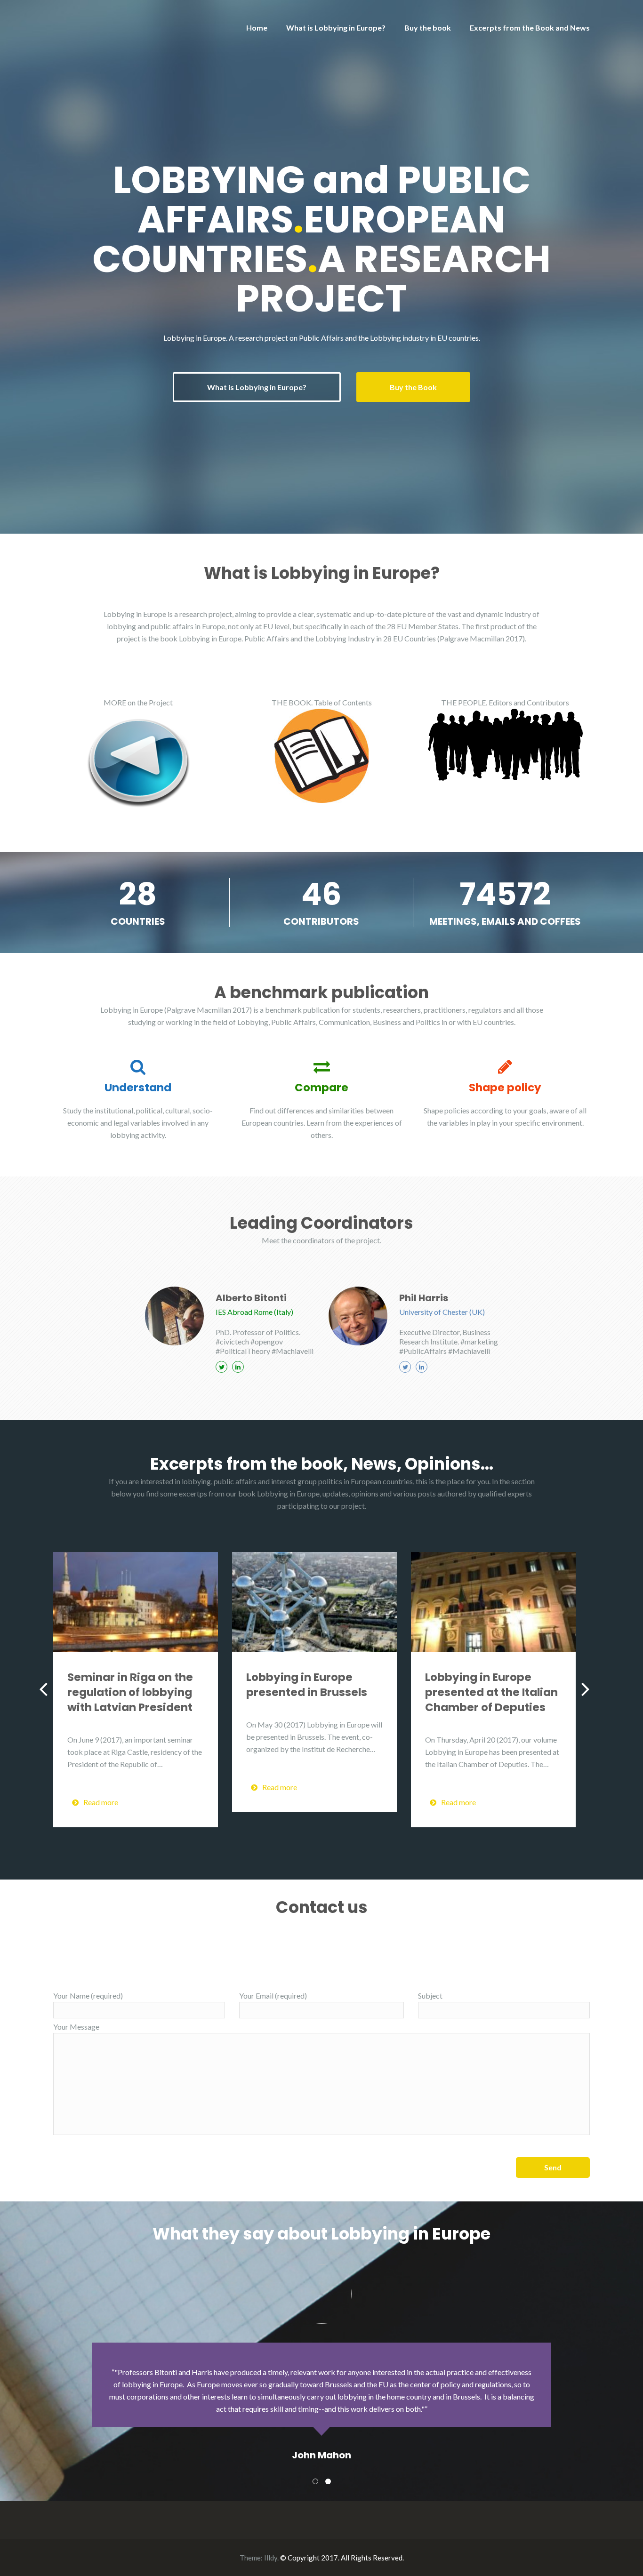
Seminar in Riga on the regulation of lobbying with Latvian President (130, 1692)
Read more (101, 1802)
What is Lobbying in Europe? (336, 28)
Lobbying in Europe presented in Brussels (307, 1685)
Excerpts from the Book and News (530, 28)
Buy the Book (413, 387)
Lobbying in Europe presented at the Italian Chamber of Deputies (491, 1692)
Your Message (76, 2027)
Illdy (271, 2558)
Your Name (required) (88, 1996)
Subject (430, 1996)
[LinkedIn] (238, 1367)
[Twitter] (221, 1367)
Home (257, 28)
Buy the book (428, 28)
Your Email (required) (273, 1996)
